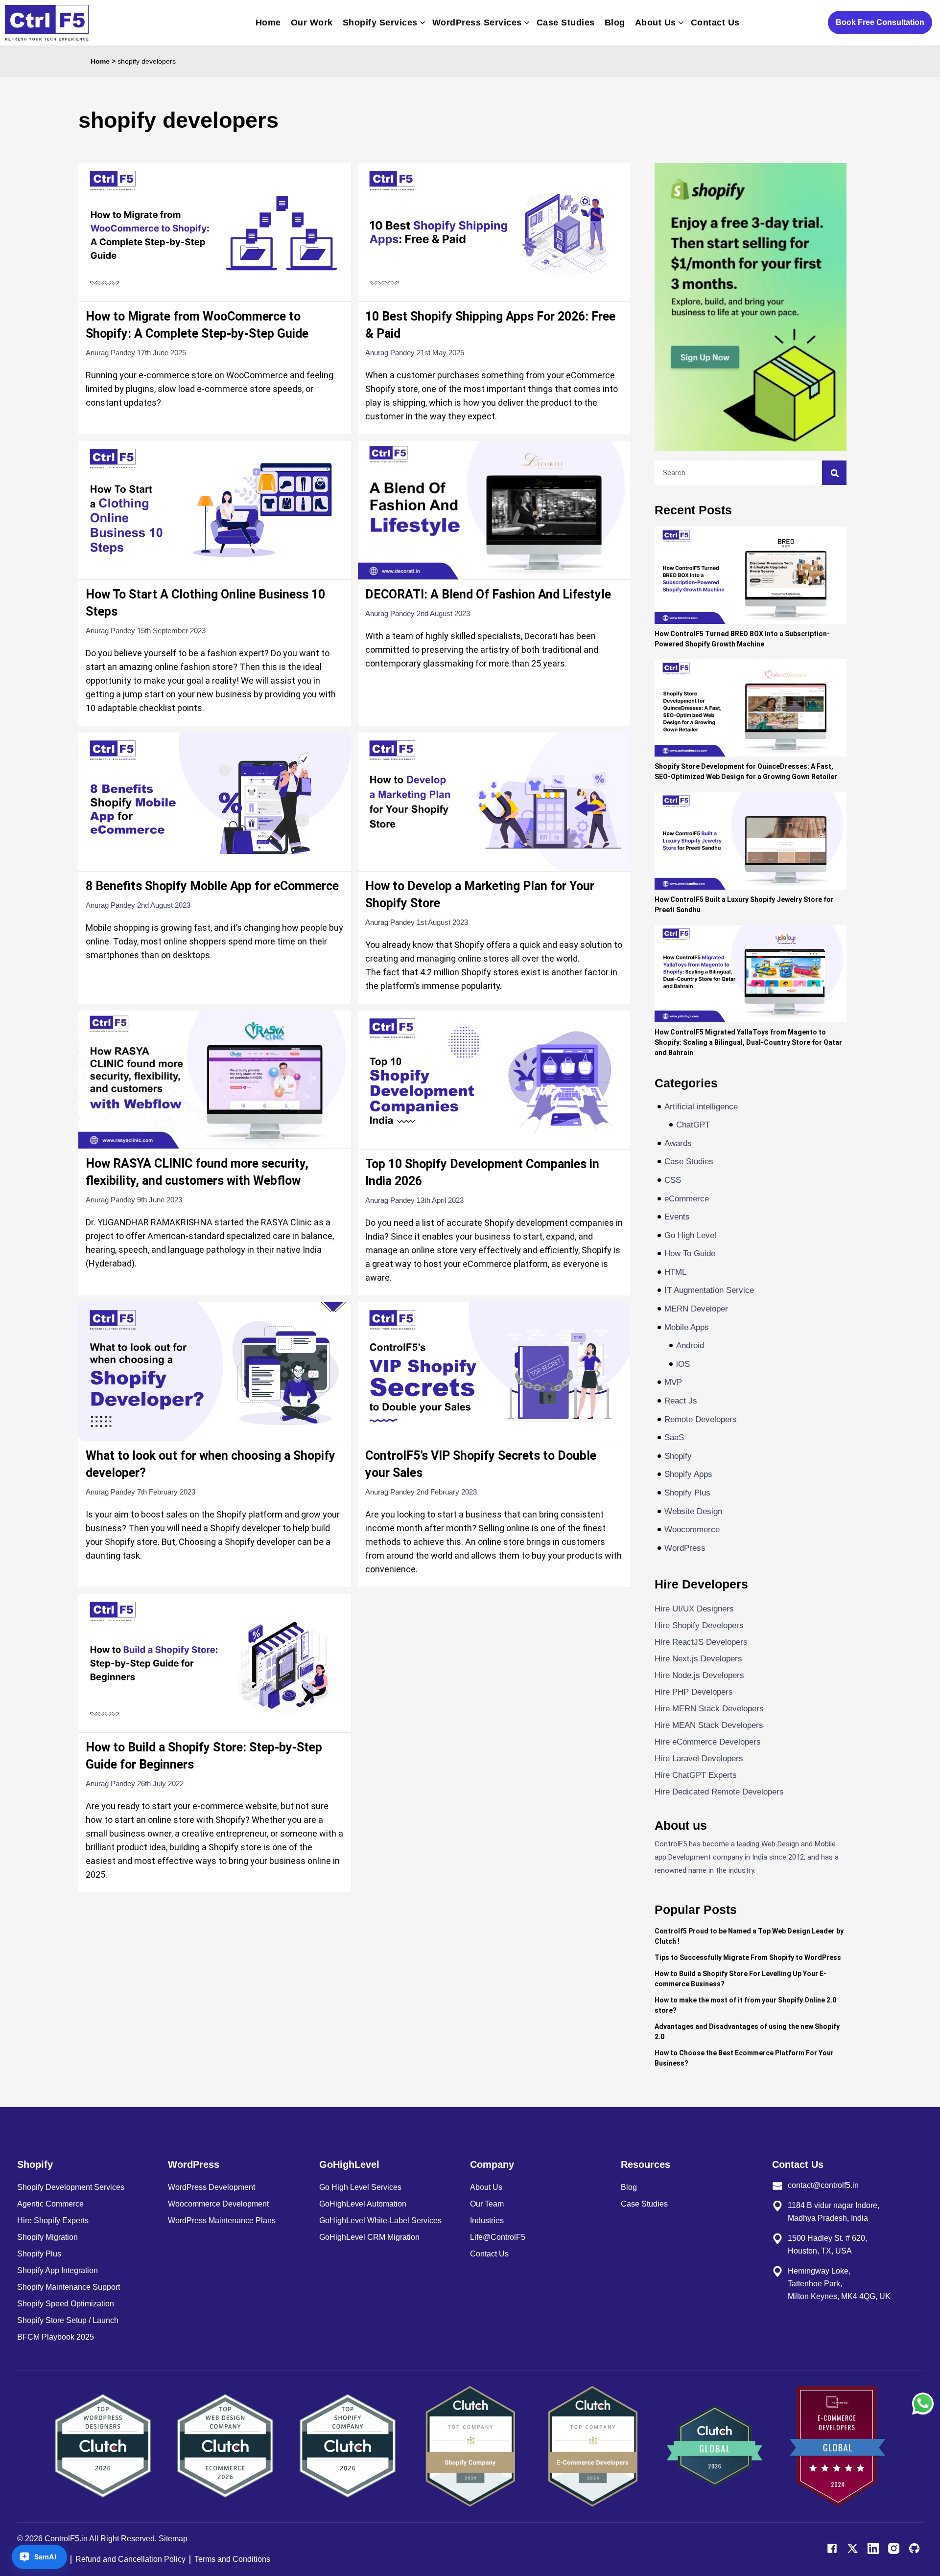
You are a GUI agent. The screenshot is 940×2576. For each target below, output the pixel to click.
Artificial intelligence (701, 1107)
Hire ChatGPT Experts (696, 1775)
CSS (673, 1180)
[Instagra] (894, 2548)
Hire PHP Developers (694, 1692)
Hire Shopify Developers (699, 1625)
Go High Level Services (360, 2187)
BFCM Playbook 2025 (56, 2337)
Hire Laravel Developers (699, 1759)
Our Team (487, 2204)
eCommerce (687, 1199)
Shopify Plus (687, 1493)
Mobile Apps (687, 1327)
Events (677, 1217)
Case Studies (566, 23)
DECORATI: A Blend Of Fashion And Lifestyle (488, 594)
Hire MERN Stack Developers (709, 1709)
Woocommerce (692, 1529)
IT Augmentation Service (709, 1290)
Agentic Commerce (50, 2204)
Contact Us (715, 23)
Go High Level (690, 1235)
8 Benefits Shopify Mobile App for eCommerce (212, 886)
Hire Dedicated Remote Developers (719, 1792)
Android (690, 1345)
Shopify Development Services (71, 2187)
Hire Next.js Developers (698, 1659)
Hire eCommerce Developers (708, 1742)
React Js (681, 1401)
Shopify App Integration (58, 2270)
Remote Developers (701, 1419)
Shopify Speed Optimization (66, 2304)
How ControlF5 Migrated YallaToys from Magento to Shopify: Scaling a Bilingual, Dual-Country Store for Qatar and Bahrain (748, 1042)
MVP (673, 1382)
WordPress (685, 1548)
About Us (656, 23)
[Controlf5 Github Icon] (914, 2548)
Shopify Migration (47, 2237)
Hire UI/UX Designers (694, 1609)
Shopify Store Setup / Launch (68, 2320)
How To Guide (690, 1253)
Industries (487, 2220)
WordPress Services (477, 23)
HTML (675, 1272)
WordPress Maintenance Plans (222, 2220)
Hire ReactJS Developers (701, 1642)
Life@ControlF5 (498, 2237)
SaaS (674, 1437)
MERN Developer (696, 1309)
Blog (615, 23)
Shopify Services (380, 23)
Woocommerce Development (218, 2204)
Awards (678, 1143)
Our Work (312, 23)
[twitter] (853, 2548)
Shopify (678, 1456)
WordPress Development (211, 2187)
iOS (683, 1364)
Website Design (693, 1511)
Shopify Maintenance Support (69, 2287)
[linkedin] (873, 2548)
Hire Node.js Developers (699, 1675)
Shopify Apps (688, 1474)
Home (268, 23)
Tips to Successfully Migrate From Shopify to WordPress (748, 1957)
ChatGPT (693, 1125)
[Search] (834, 473)
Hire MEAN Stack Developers (709, 1725)
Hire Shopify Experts (53, 2220)
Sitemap (173, 2539)
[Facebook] (832, 2548)
